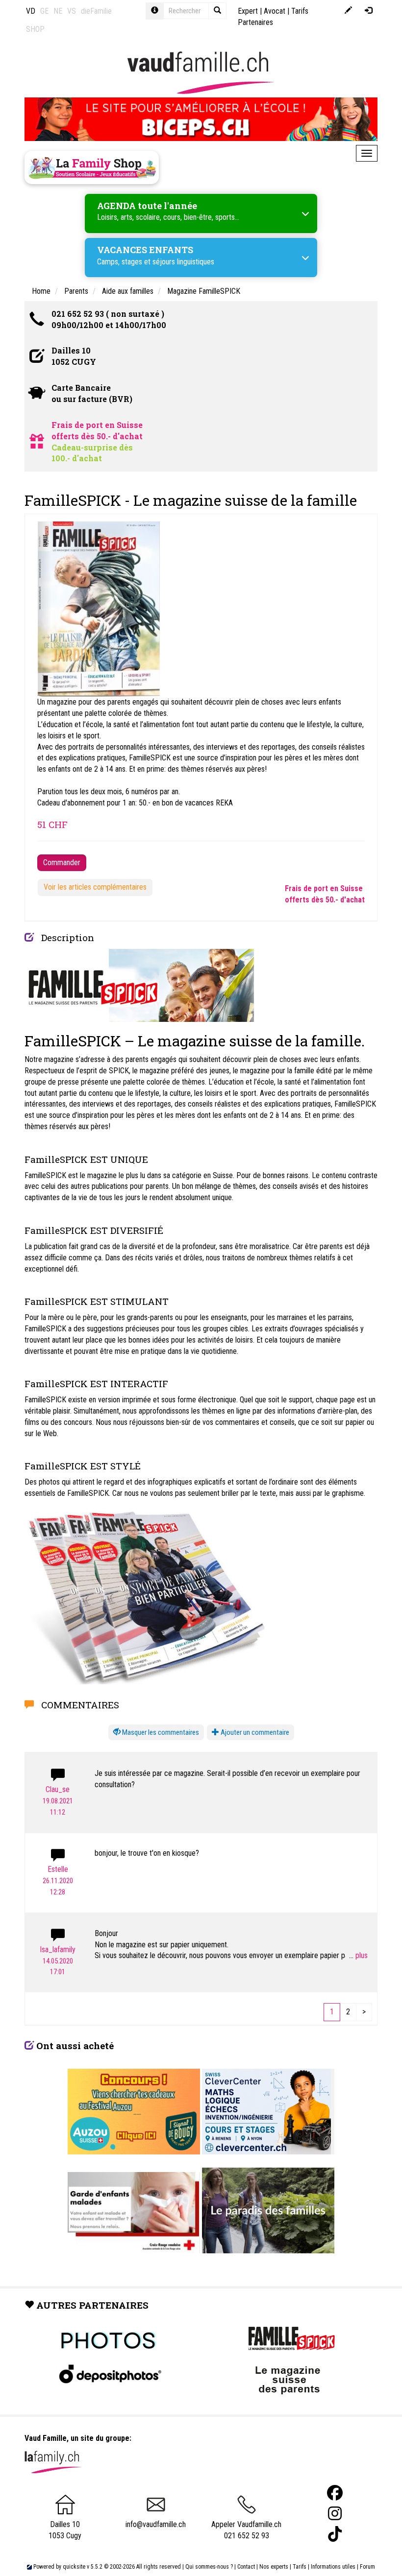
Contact (246, 2567)
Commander (62, 863)
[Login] (368, 11)
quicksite (74, 2567)
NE (58, 11)
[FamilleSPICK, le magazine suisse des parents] (139, 984)
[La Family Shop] (92, 167)
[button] (156, 1733)
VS (72, 11)
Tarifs (300, 2567)
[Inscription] (348, 11)
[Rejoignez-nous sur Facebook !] (335, 2493)
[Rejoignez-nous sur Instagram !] (335, 2514)
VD (31, 11)
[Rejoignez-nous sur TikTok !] (335, 2534)
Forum (367, 2567)
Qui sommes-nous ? (209, 2567)
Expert (248, 11)
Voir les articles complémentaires (95, 887)
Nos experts (274, 2567)
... (352, 1955)
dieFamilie (96, 11)
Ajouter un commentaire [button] (254, 1732)
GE (44, 11)
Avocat (275, 11)
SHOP (35, 29)
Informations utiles (333, 2567)
